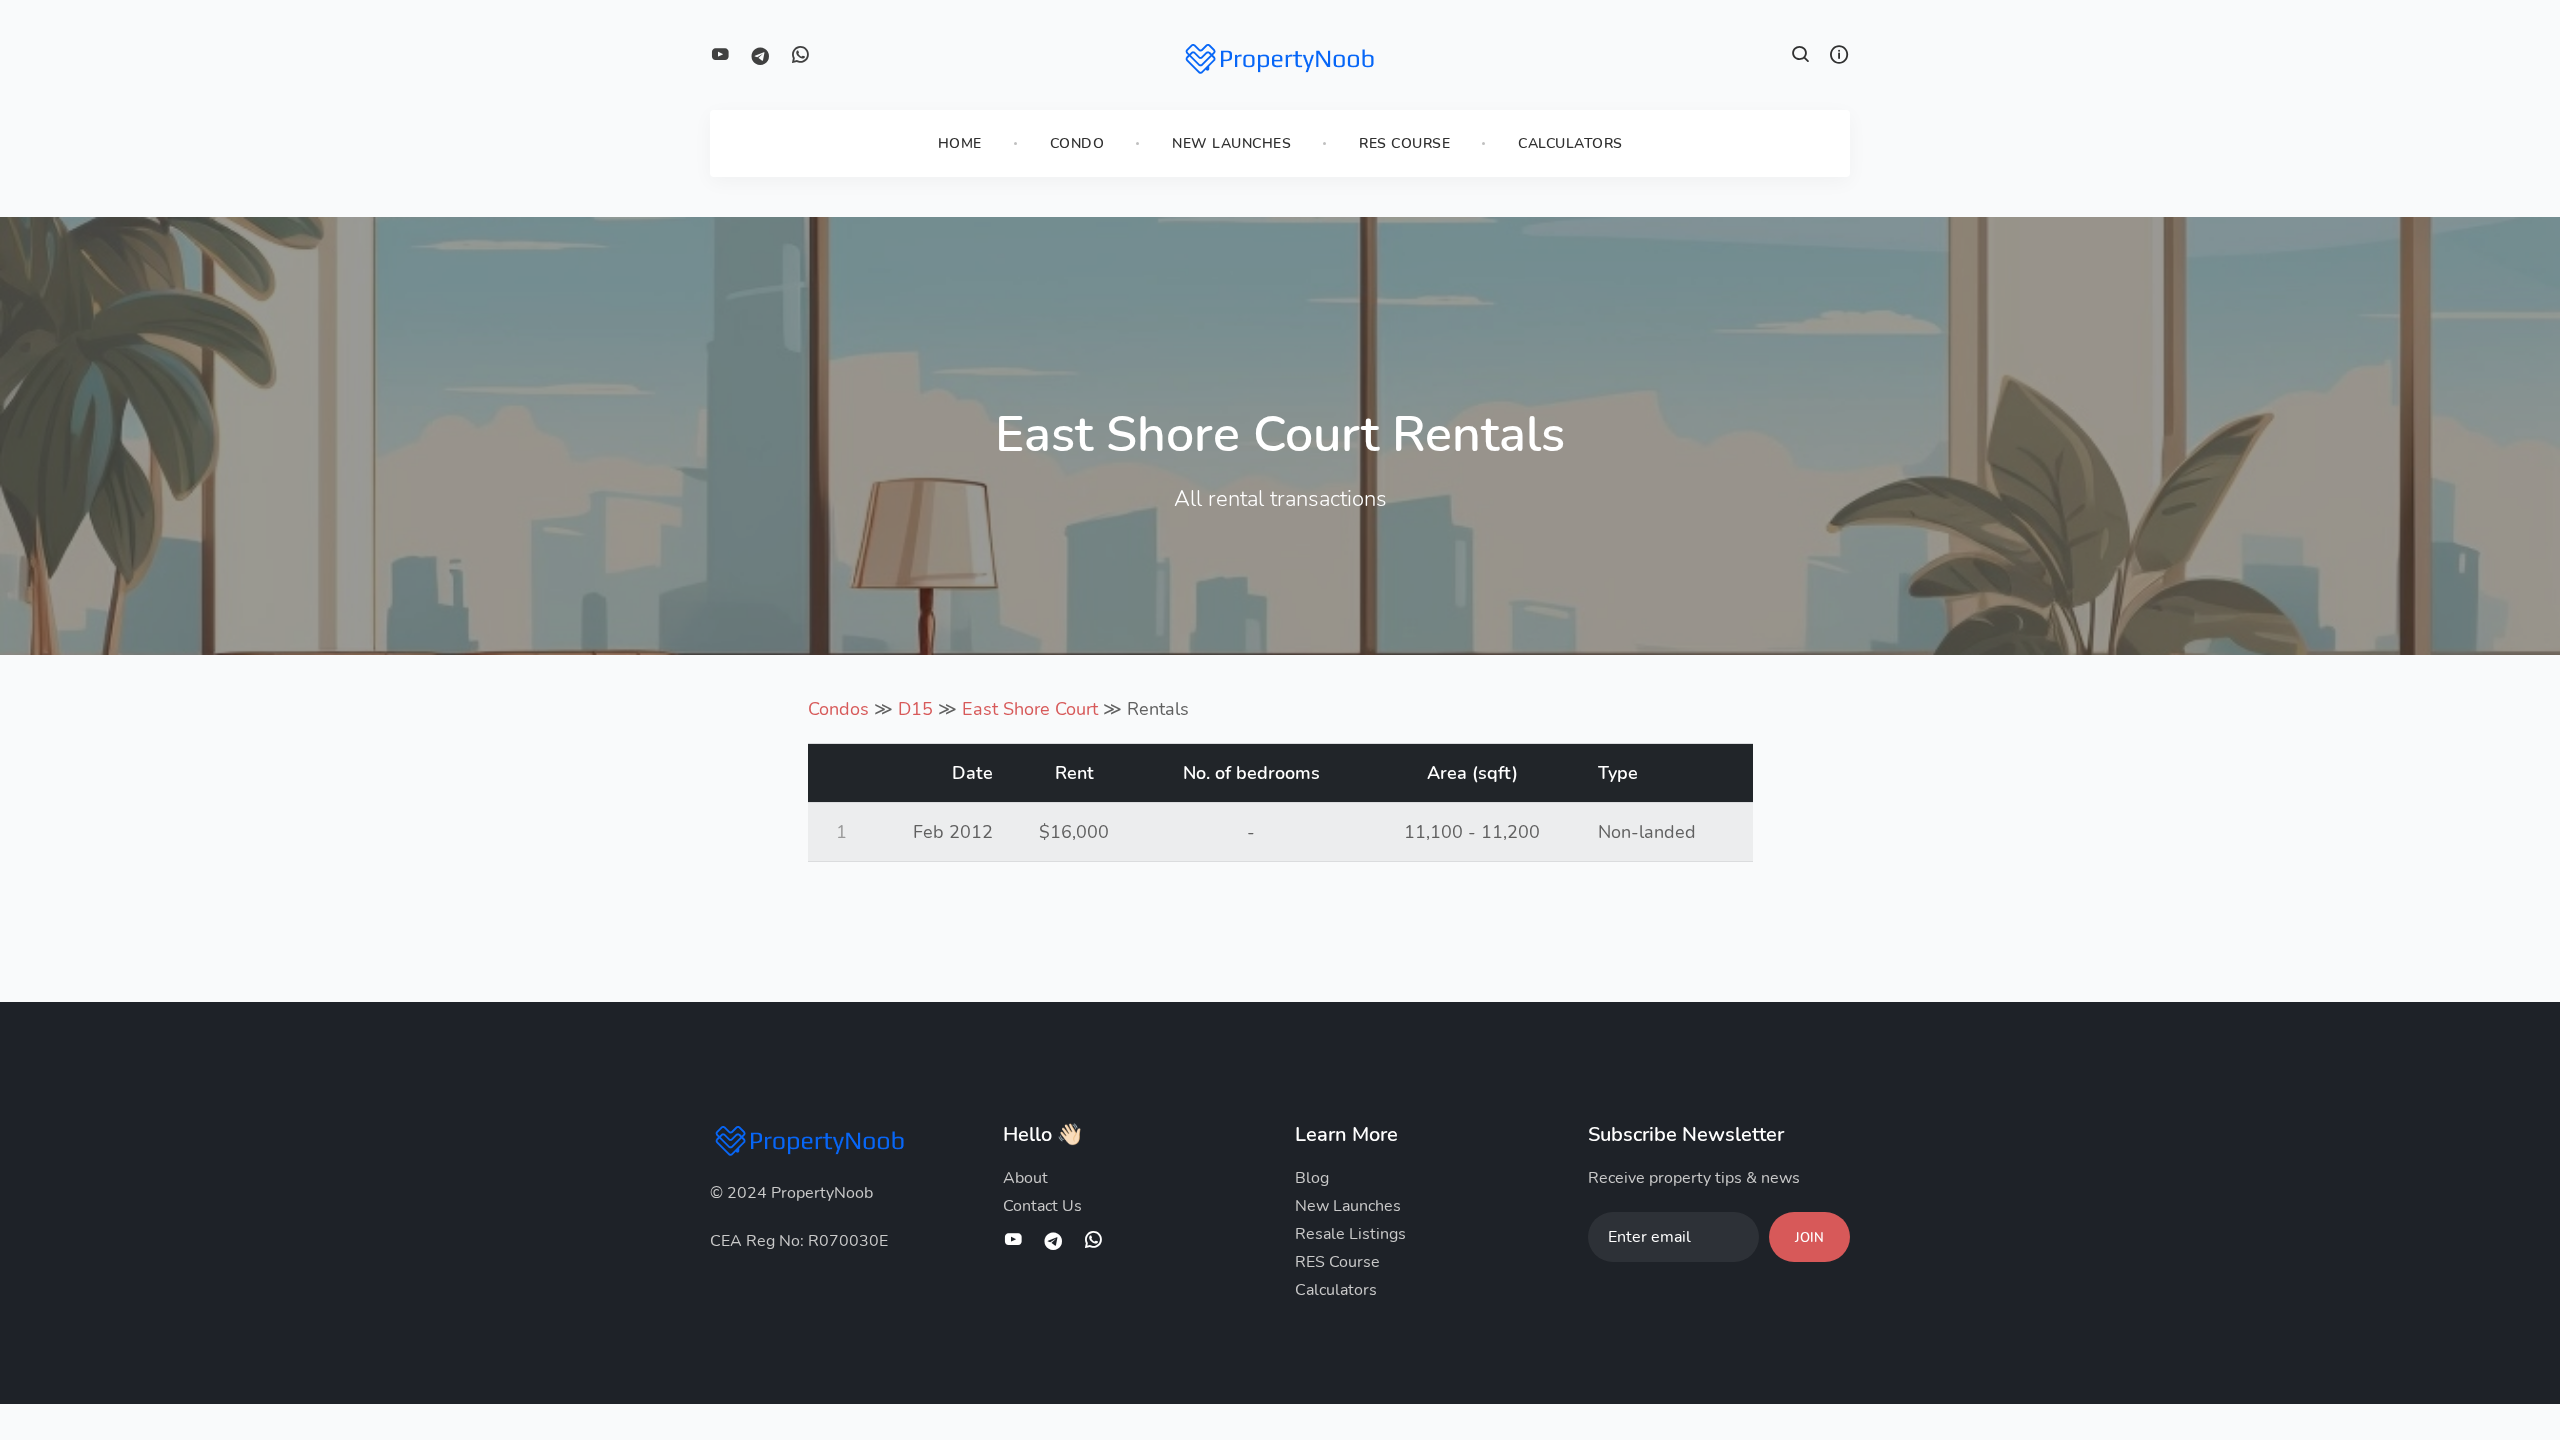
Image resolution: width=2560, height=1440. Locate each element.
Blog (1312, 1178)
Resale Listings (1350, 1234)
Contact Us (1042, 1206)
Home (960, 143)
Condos (838, 709)
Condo (1077, 143)
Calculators (1570, 143)
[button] (1801, 57)
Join (1809, 1238)
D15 (915, 709)
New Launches (1231, 143)
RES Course (1404, 143)
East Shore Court (1030, 709)
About (1025, 1178)
